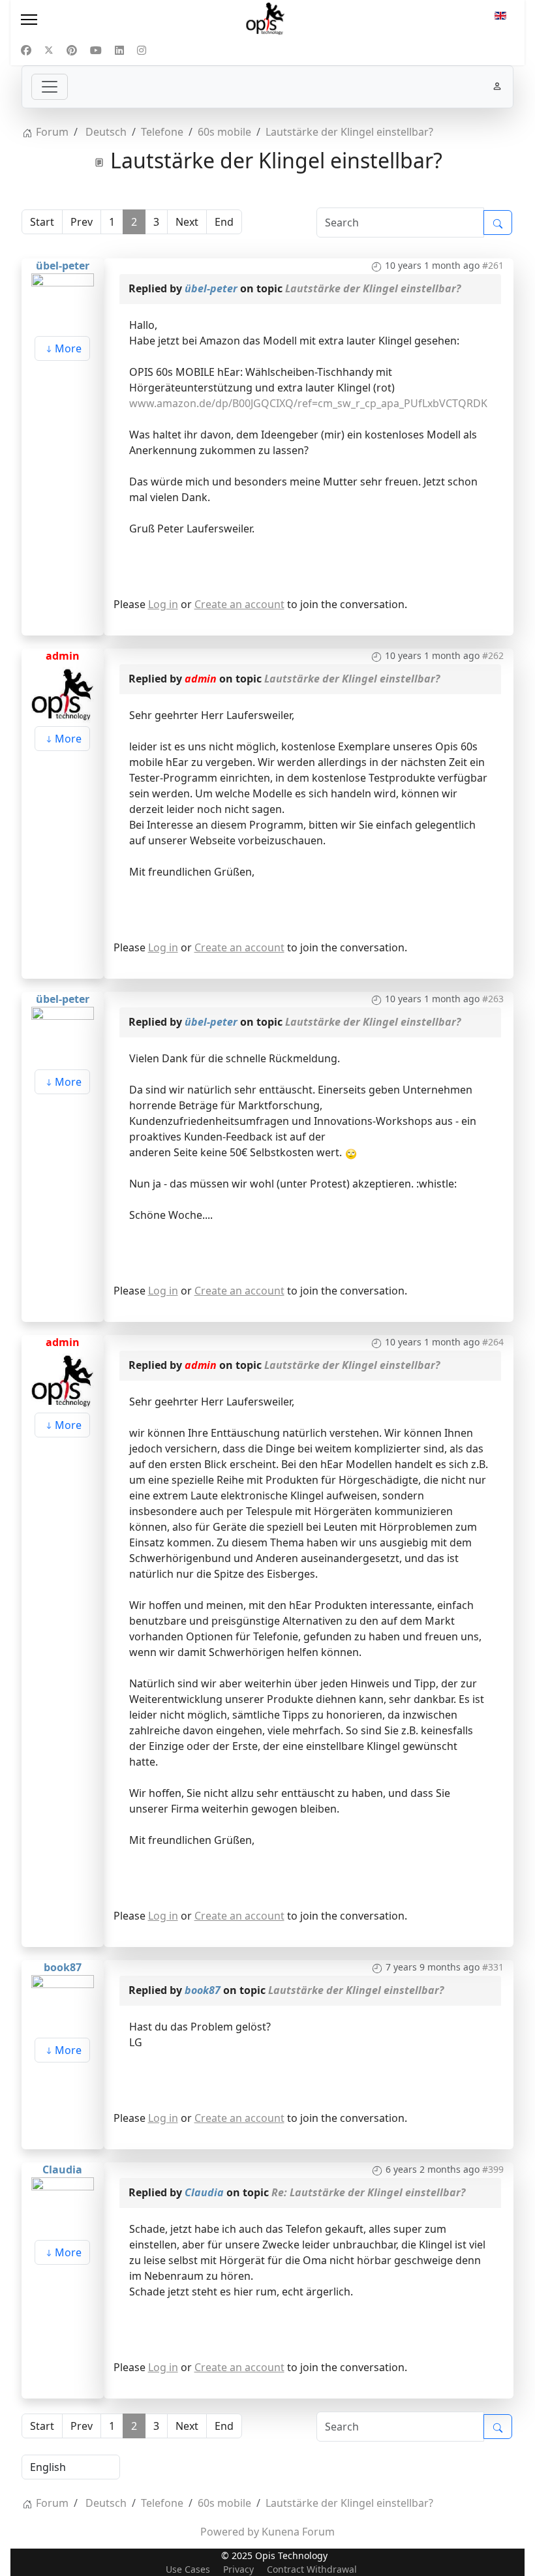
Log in (163, 604)
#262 (493, 655)
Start (42, 222)
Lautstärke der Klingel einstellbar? (373, 288)
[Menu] (96, 20)
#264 (493, 1342)
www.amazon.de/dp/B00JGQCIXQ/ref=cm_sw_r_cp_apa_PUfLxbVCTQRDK (308, 403)
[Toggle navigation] (50, 87)
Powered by (230, 2532)
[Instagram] (142, 50)
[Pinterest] (72, 50)
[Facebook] (26, 50)
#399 (493, 2169)
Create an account (239, 604)
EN (500, 20)
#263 (493, 999)
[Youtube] (96, 50)
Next (187, 222)
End (224, 222)
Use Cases (188, 2569)
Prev (82, 222)
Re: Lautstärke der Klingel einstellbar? (368, 2192)
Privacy (238, 2569)
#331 (493, 1967)
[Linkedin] (119, 50)
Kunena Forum (298, 2532)
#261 (493, 265)
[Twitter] (49, 50)
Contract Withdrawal (312, 2569)
